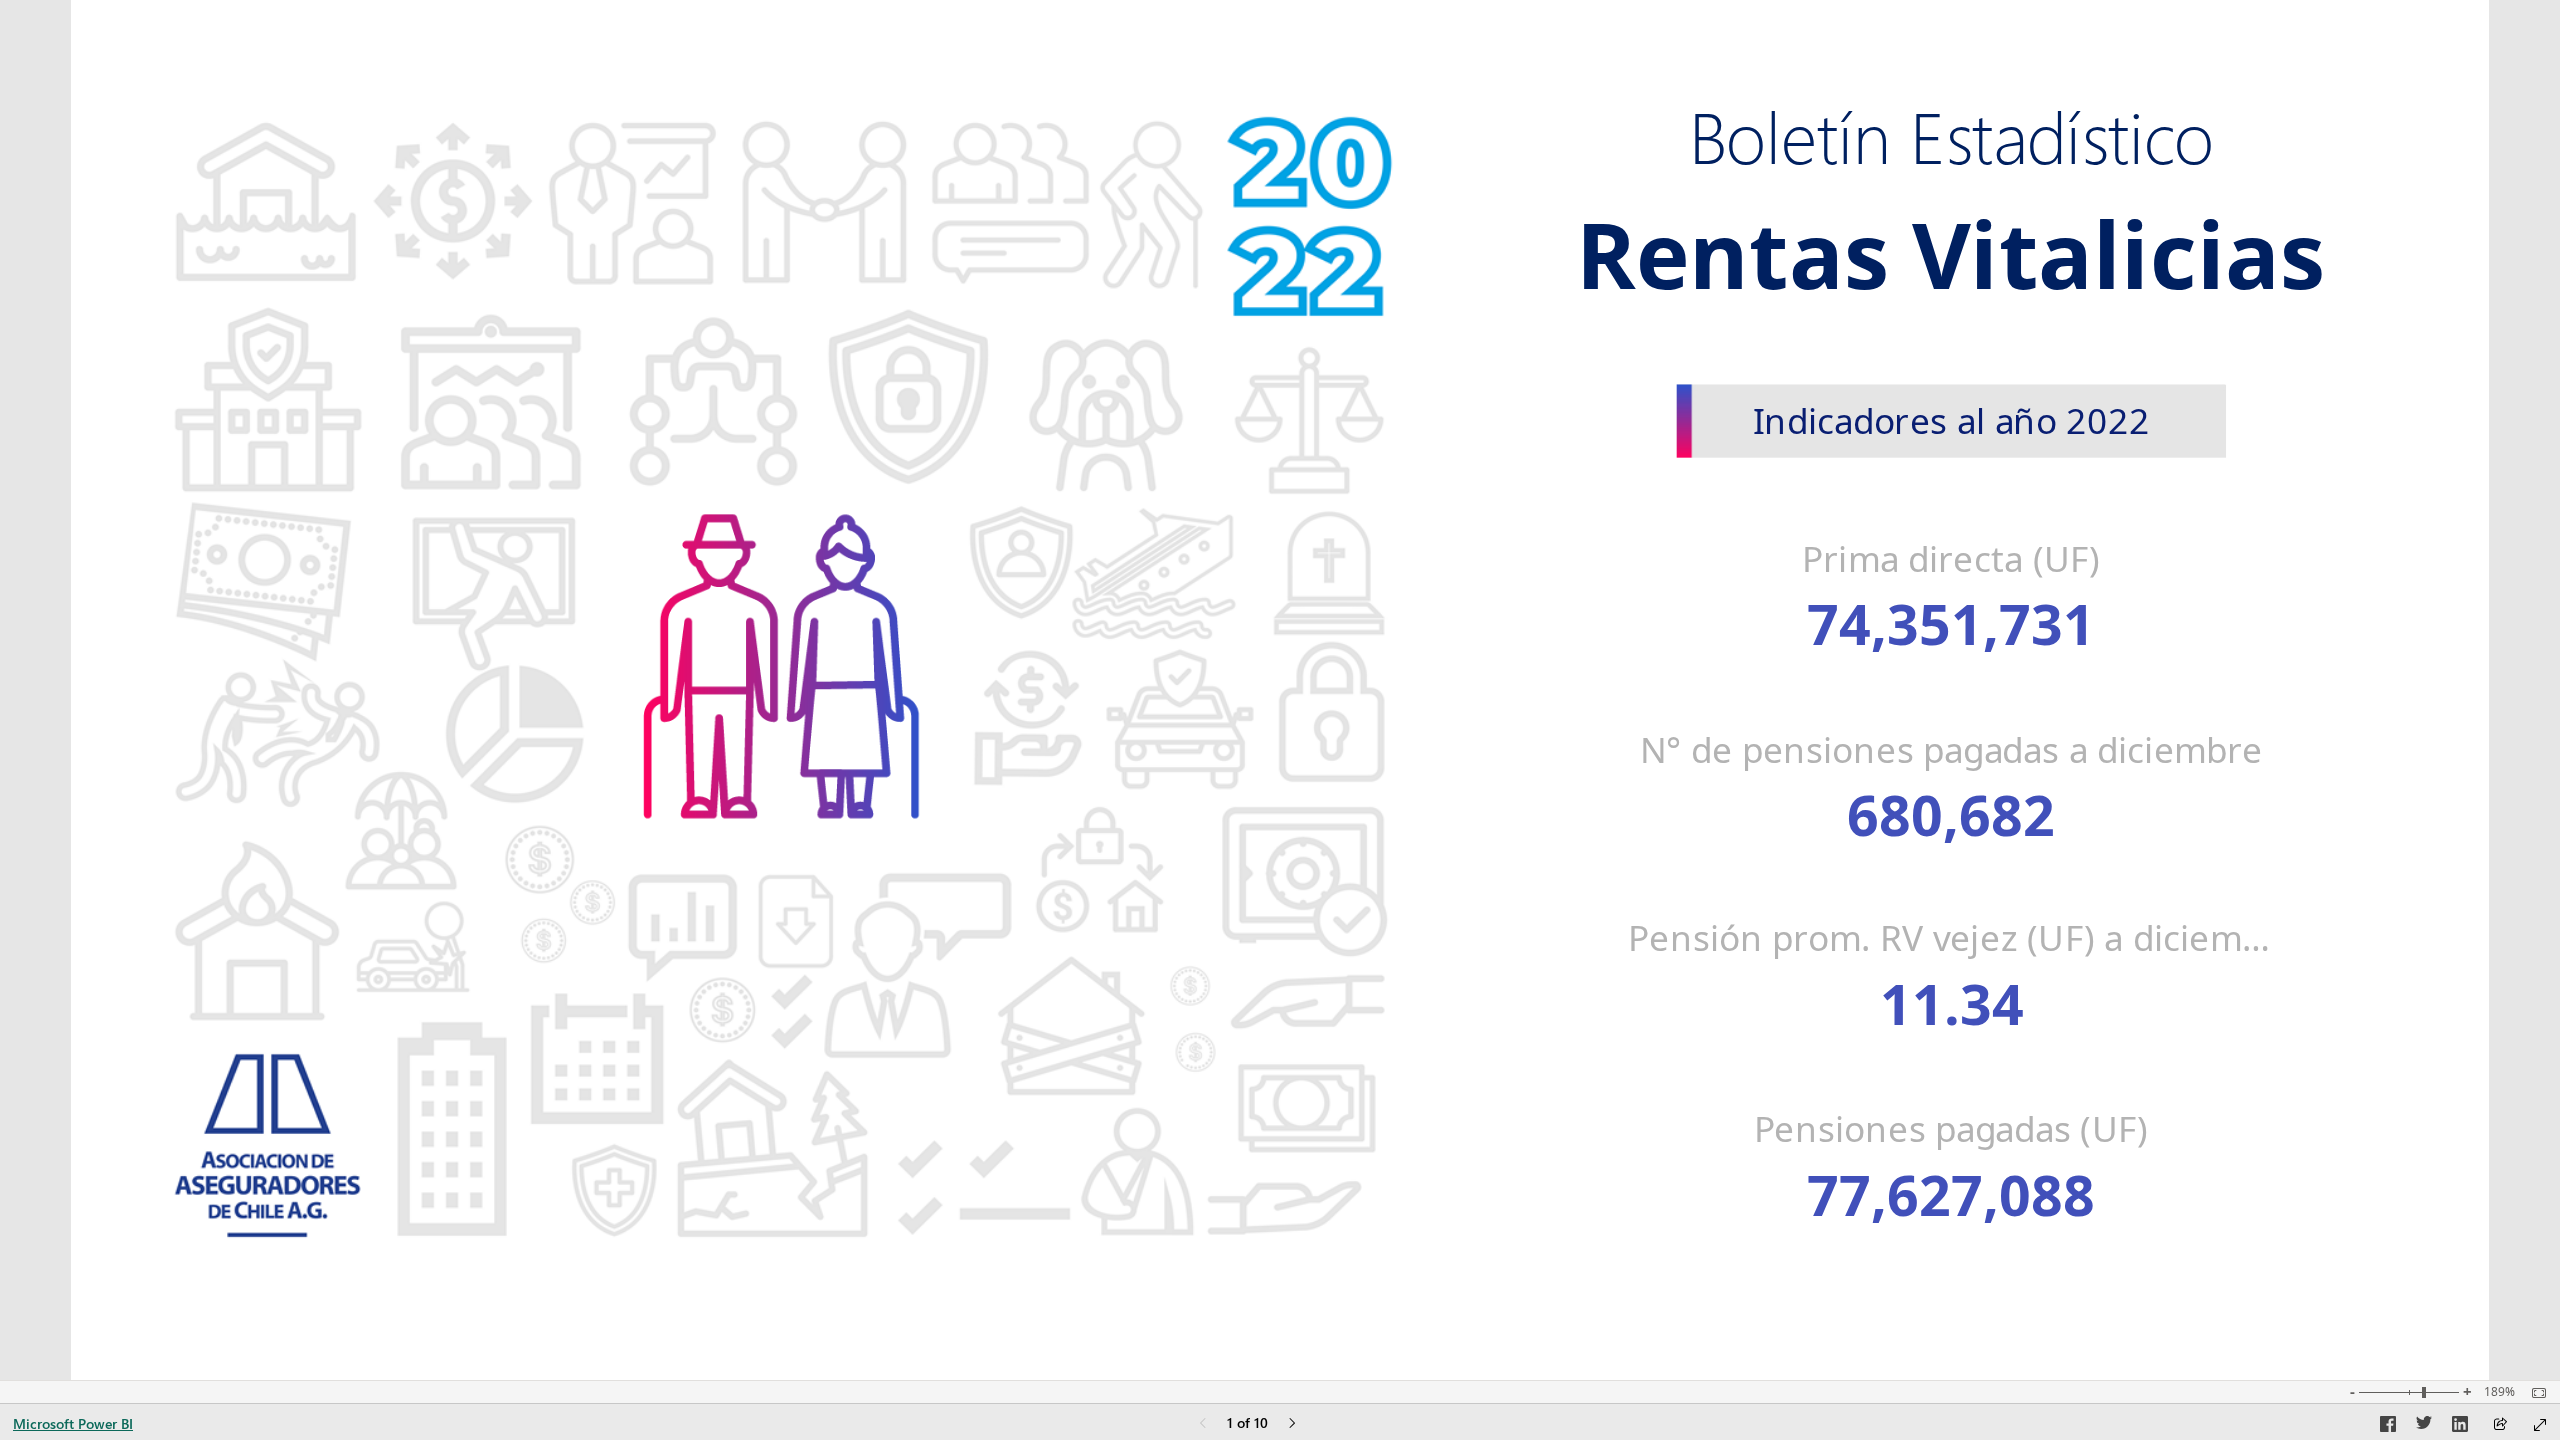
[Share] (2500, 1425)
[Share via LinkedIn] (2460, 1427)
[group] (1951, 131)
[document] (1952, 140)
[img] (781, 656)
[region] (1280, 690)
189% (2499, 1392)
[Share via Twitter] (2424, 1427)
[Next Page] (1292, 1424)
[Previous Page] (1203, 1424)
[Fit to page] (2534, 1393)
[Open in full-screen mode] (2540, 1425)
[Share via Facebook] (2388, 1427)
